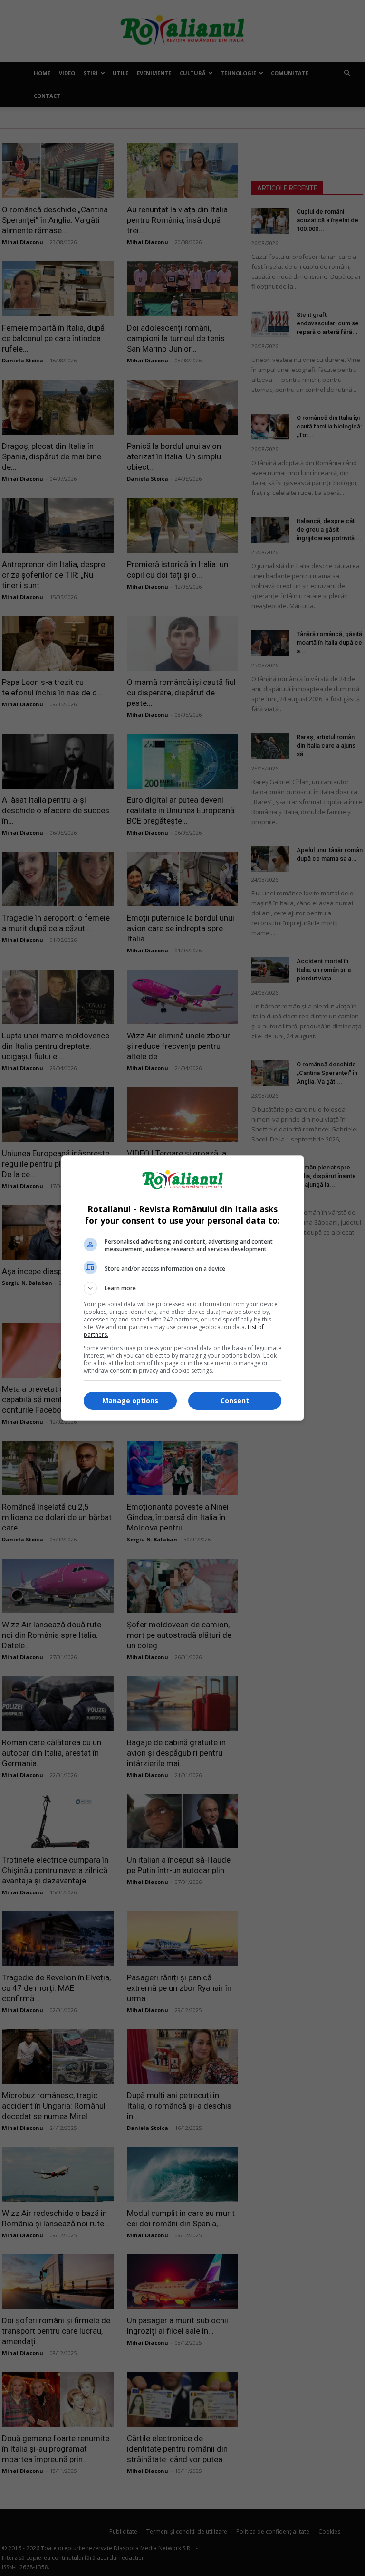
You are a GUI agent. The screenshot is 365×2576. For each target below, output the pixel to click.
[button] (182, 1288)
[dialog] (182, 1288)
